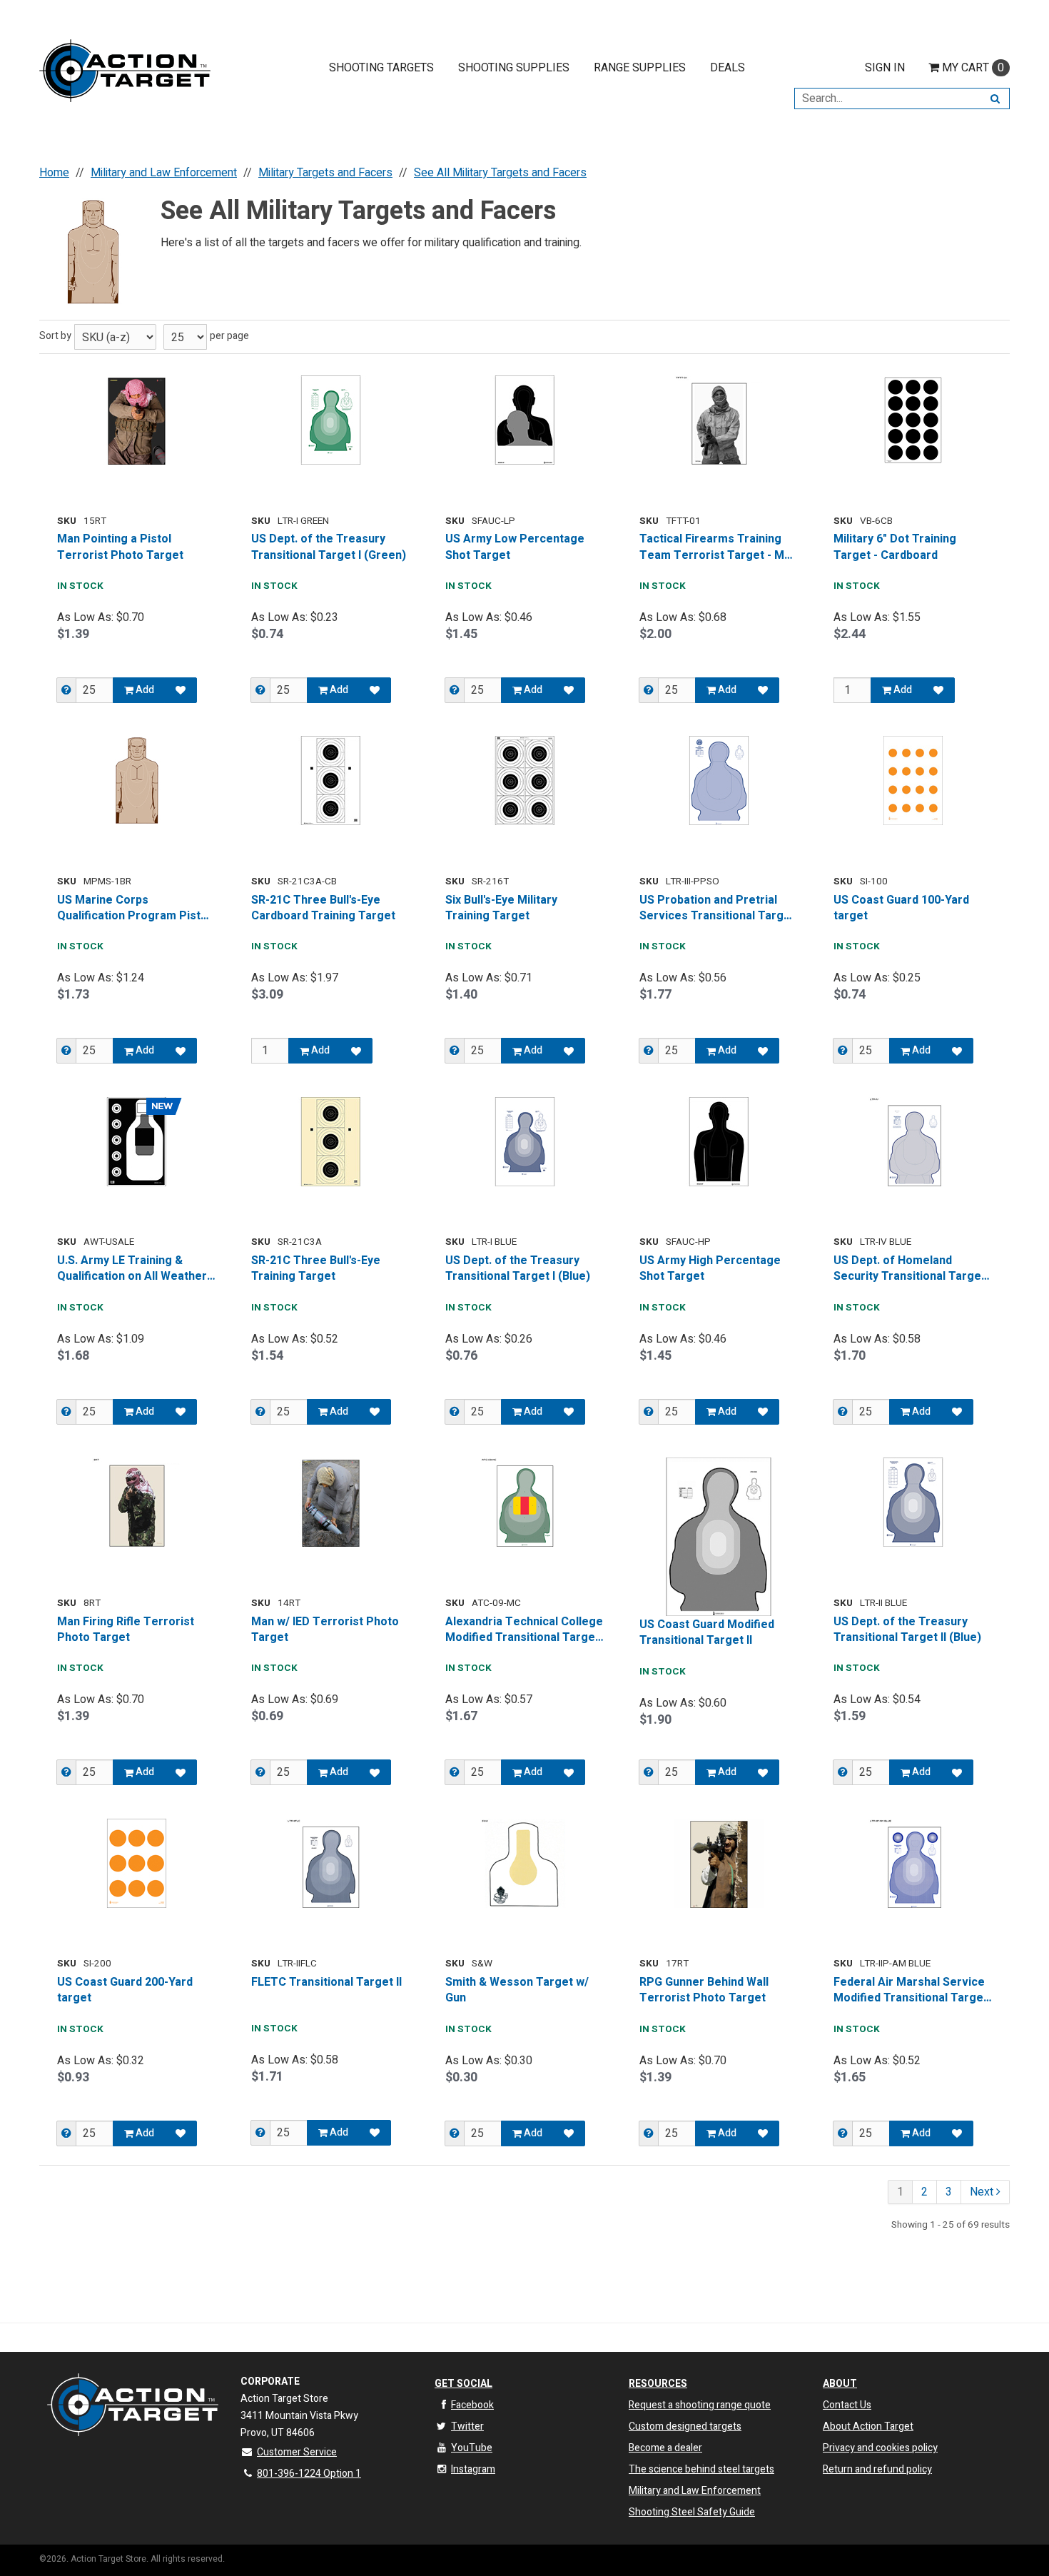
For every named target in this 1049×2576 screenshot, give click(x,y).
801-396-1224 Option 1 (309, 2474)
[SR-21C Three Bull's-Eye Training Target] (330, 1142)
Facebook (472, 2405)
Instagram (473, 2469)
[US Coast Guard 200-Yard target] (136, 1863)
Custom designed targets (685, 2426)
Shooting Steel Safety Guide (692, 2512)
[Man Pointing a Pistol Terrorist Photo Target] (136, 420)
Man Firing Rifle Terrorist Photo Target (126, 1630)
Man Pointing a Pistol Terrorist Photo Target (120, 547)
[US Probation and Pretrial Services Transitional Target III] (719, 781)
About (840, 2384)
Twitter (467, 2426)
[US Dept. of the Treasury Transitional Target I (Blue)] (524, 1142)
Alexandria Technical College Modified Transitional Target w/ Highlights (524, 1630)
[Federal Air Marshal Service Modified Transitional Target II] (913, 1863)
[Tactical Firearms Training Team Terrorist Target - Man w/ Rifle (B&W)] (719, 420)
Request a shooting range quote (700, 2405)
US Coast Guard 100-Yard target (901, 908)
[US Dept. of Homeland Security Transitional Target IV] (913, 1142)
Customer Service (297, 2452)
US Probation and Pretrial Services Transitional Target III (717, 908)
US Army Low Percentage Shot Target (515, 547)
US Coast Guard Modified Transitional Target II (707, 1633)
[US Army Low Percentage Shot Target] (524, 420)
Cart (973, 68)
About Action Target (868, 2426)
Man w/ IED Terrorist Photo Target (325, 1630)
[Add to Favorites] (181, 690)
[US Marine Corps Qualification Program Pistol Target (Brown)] (136, 781)
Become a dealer (665, 2448)
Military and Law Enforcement (695, 2491)
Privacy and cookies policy (880, 2448)
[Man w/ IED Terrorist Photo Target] (330, 1502)
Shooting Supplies (514, 68)
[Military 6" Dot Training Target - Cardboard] (913, 420)
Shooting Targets (381, 68)
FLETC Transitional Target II (326, 1982)
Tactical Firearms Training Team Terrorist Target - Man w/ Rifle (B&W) (718, 547)
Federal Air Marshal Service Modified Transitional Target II (911, 1990)
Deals (728, 68)
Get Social (463, 2384)
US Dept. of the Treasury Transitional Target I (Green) (329, 547)
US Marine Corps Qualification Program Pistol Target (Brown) (134, 908)
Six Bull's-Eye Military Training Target (501, 908)
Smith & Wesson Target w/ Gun (517, 1990)
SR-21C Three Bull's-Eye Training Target (316, 1269)
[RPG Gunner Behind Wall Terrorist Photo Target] (719, 1863)
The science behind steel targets (701, 2469)
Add (144, 690)
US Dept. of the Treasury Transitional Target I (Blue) (518, 1269)
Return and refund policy (877, 2469)
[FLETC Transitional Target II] (330, 1863)
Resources (658, 2384)
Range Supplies (640, 68)
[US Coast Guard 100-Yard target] (913, 781)
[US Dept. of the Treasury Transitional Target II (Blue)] (913, 1502)
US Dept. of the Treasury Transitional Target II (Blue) (907, 1630)
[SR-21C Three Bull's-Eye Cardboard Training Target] (330, 781)
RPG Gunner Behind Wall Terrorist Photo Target (704, 1990)
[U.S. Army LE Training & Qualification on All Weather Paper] (136, 1142)
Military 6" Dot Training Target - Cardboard (895, 547)
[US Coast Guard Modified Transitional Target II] (719, 1537)
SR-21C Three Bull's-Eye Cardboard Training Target (323, 908)
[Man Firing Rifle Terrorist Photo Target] (136, 1502)
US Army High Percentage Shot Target (710, 1269)
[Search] (995, 99)
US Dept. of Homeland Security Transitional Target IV (909, 1269)
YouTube (472, 2448)
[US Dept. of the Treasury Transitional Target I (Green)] (330, 420)
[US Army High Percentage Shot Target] (719, 1142)
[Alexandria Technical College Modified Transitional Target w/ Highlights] (524, 1502)
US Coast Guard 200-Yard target (125, 1990)
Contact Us (847, 2405)
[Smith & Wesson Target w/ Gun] (524, 1863)
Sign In (885, 68)
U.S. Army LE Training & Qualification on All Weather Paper (132, 1269)
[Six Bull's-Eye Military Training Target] (524, 781)
